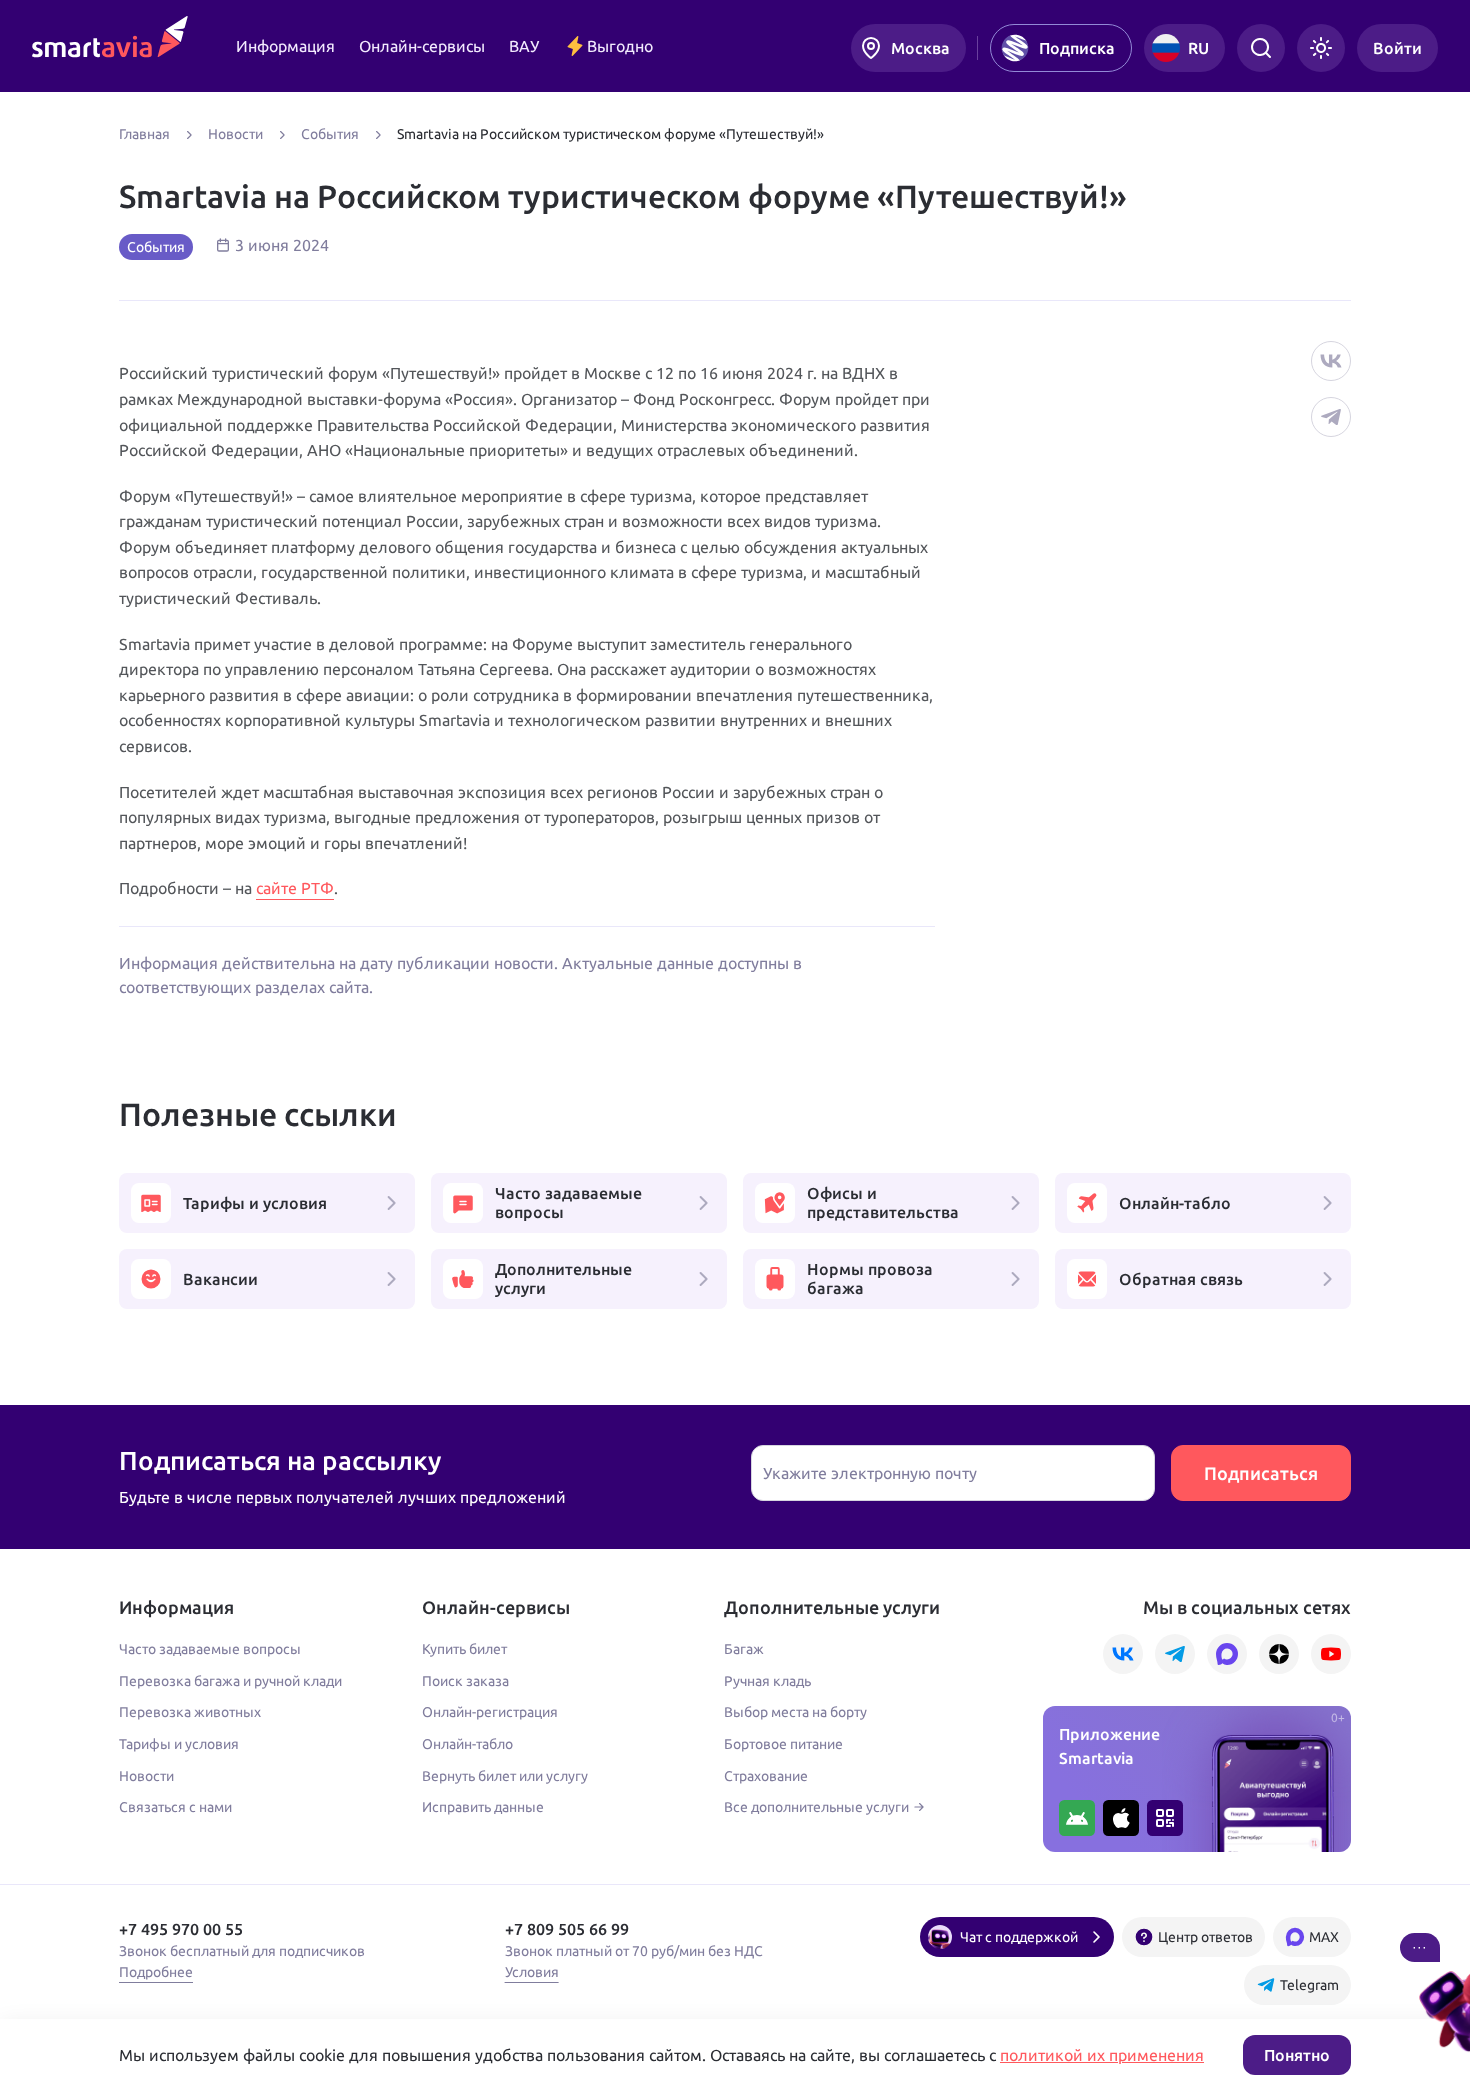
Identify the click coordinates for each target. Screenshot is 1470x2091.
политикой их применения (1102, 2055)
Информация (285, 46)
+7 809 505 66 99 (567, 1929)
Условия (532, 1972)
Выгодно (620, 46)
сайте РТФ (295, 888)
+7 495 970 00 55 (181, 1929)
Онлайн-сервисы (422, 46)
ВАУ (524, 46)
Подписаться (1261, 1473)
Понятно (1297, 2055)
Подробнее (156, 1972)
